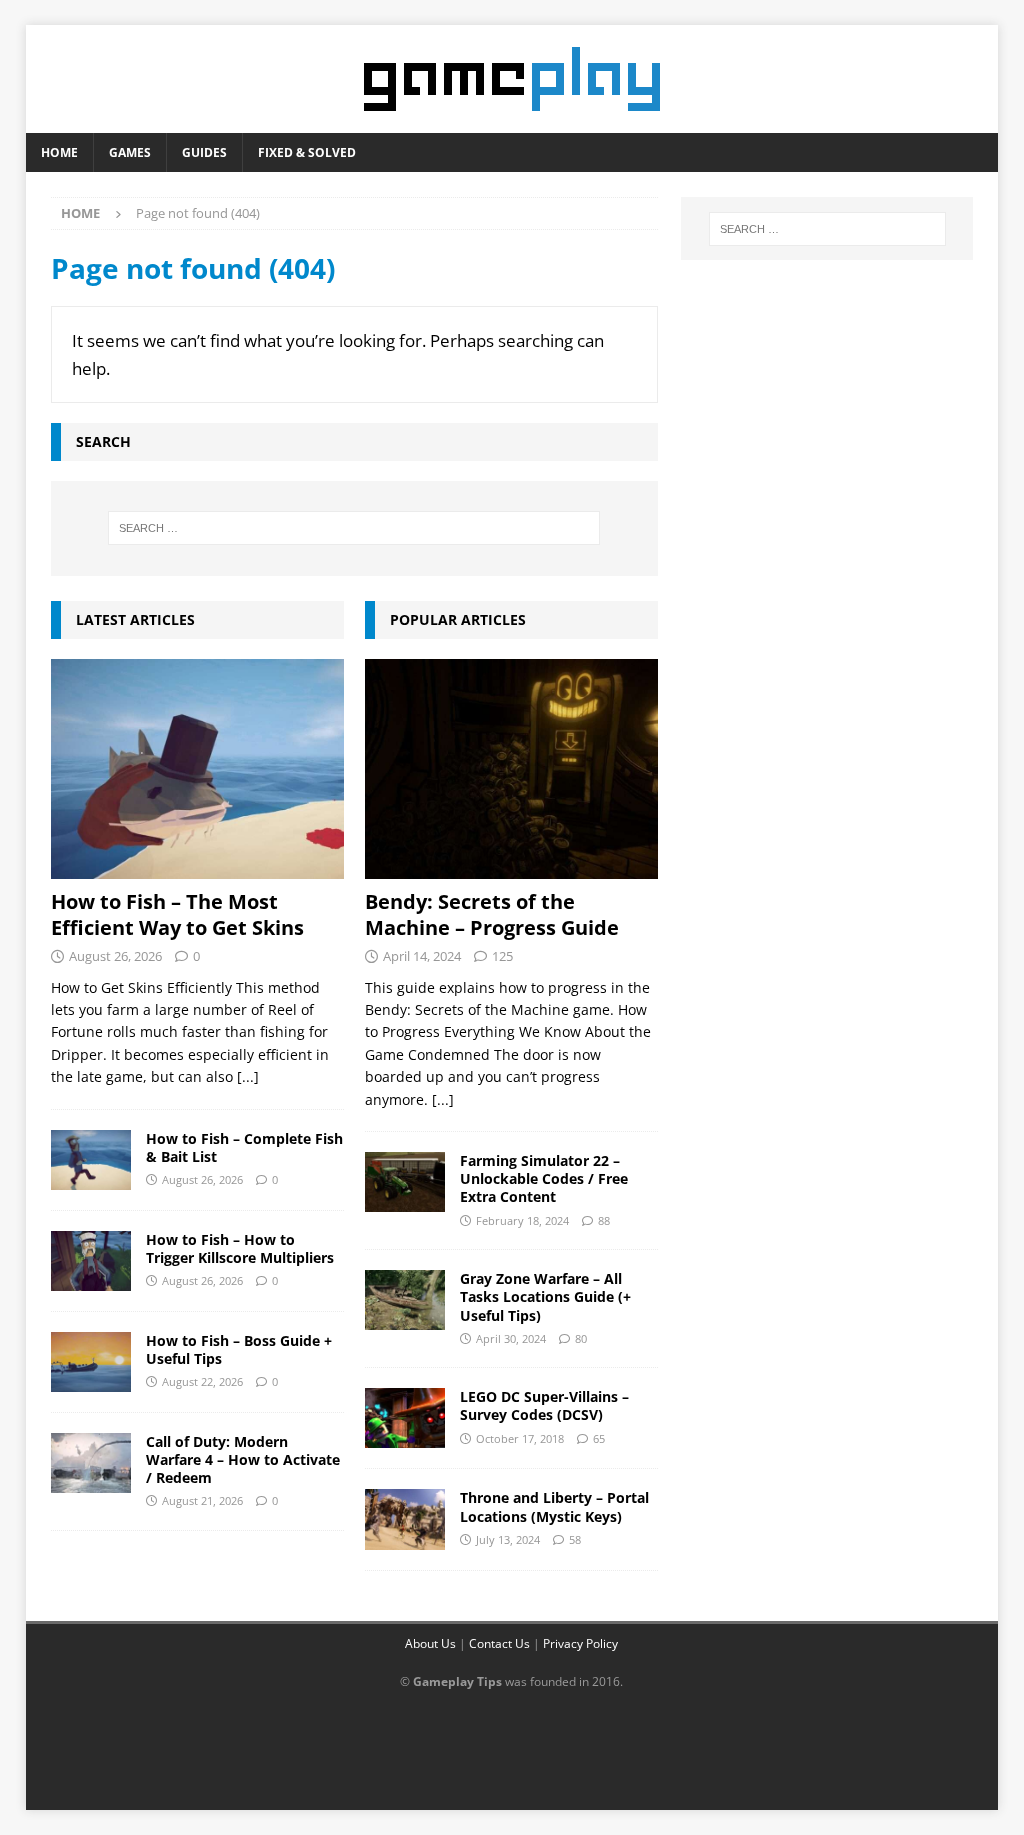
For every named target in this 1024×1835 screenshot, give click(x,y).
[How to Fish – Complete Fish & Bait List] (91, 1160)
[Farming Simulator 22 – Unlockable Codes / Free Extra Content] (405, 1182)
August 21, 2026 (202, 1500)
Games (130, 152)
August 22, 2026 (202, 1381)
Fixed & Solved (307, 152)
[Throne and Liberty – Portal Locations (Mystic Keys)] (405, 1519)
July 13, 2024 (508, 1539)
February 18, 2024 (522, 1220)
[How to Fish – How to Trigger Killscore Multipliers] (91, 1261)
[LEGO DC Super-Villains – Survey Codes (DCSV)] (405, 1418)
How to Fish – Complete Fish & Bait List (244, 1147)
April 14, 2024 (422, 956)
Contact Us (499, 1643)
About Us (430, 1643)
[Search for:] (354, 528)
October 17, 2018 (520, 1438)
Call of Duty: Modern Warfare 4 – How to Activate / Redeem (243, 1459)
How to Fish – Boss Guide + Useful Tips (239, 1349)
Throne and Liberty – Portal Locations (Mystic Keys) (554, 1506)
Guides (204, 152)
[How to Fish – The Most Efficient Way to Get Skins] (197, 769)
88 (604, 1220)
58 (575, 1539)
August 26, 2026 (115, 956)
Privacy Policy (580, 1643)
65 (599, 1438)
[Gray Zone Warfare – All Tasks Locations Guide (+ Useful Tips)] (405, 1300)
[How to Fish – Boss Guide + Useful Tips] (91, 1362)
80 (581, 1338)
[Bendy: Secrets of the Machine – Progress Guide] (511, 769)
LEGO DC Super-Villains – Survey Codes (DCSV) (544, 1405)
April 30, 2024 (511, 1338)
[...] (248, 1076)
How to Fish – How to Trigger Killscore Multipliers (240, 1248)
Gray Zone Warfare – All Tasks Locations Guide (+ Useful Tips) (545, 1296)
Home (59, 152)
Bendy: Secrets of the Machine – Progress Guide (492, 914)
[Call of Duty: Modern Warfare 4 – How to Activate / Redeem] (91, 1463)
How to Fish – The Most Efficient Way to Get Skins (177, 914)
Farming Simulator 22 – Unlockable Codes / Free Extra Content (544, 1178)
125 (502, 956)
